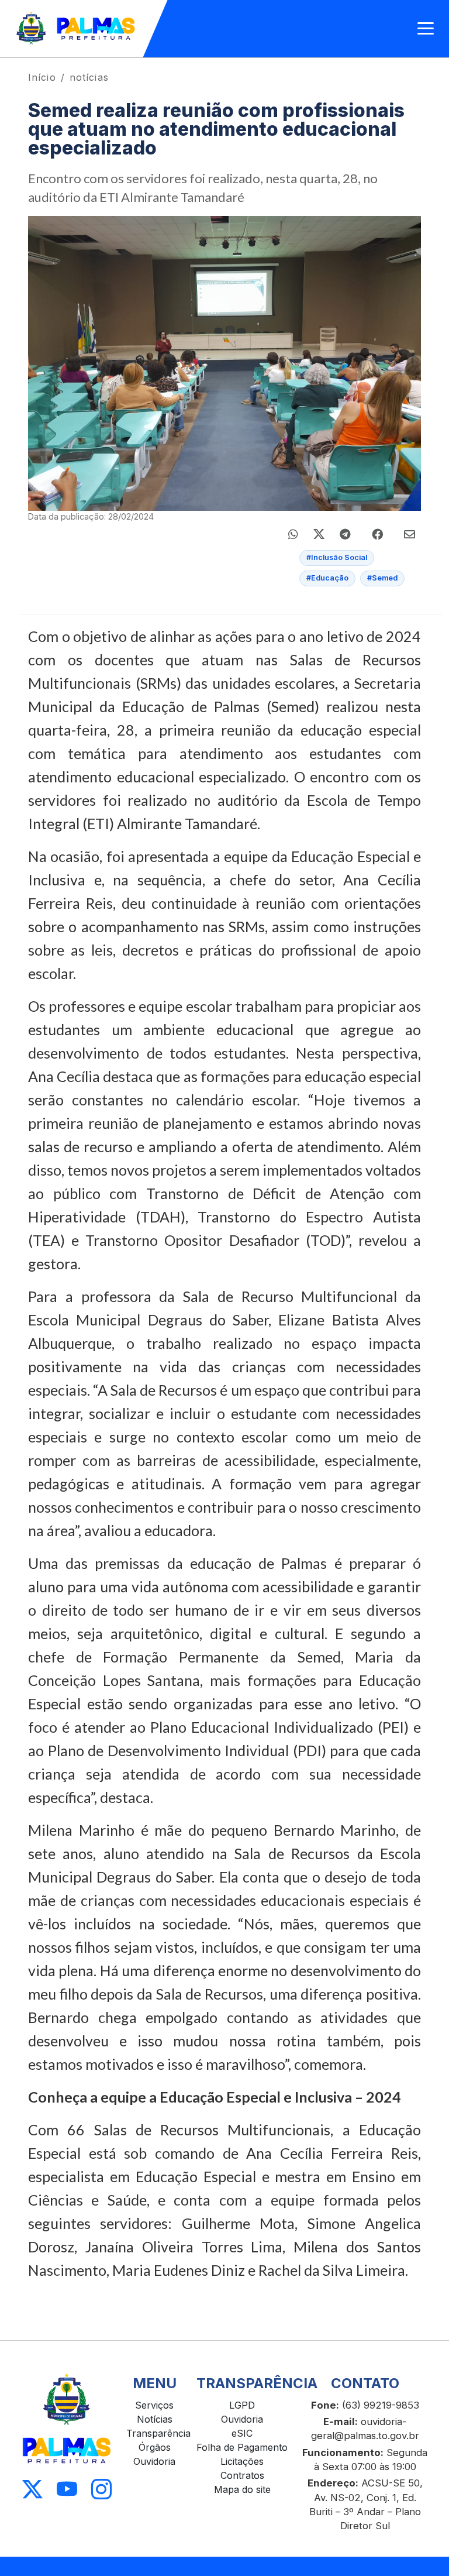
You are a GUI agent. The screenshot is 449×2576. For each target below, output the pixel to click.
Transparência (158, 2433)
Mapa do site (242, 2489)
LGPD (242, 2405)
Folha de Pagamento (242, 2447)
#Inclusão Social (337, 557)
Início (42, 77)
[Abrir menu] (426, 29)
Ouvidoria (154, 2461)
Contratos (242, 2475)
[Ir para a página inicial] (76, 29)
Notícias (155, 2419)
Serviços (154, 2405)
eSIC (242, 2433)
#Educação (327, 578)
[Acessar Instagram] (101, 2490)
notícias (89, 77)
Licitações (242, 2461)
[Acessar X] (32, 2490)
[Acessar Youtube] (67, 2490)
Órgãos (155, 2447)
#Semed (382, 578)
